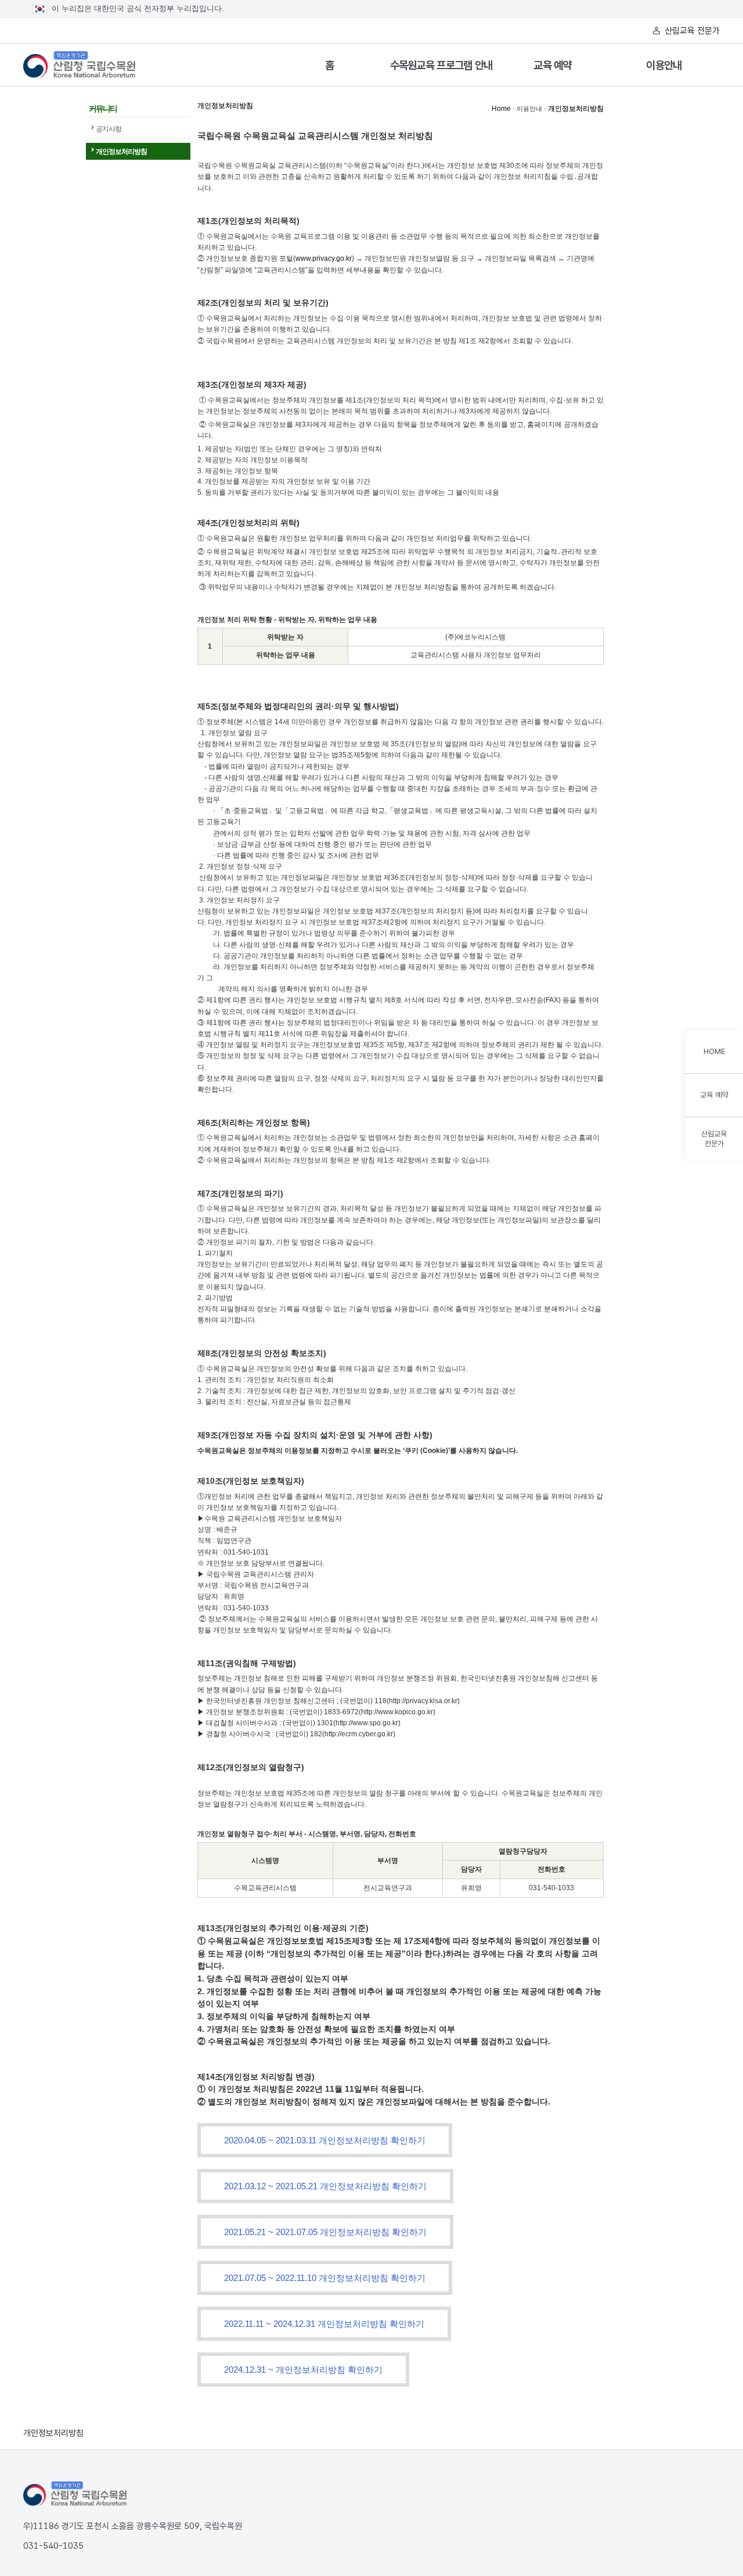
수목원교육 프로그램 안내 (441, 65)
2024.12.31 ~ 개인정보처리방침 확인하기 (303, 2370)
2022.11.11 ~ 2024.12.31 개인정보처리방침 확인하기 (324, 2324)
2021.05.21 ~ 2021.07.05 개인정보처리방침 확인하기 (325, 2232)
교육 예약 (553, 65)
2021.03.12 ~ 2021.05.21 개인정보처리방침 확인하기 (325, 2186)
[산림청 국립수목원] (75, 2494)
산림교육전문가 (714, 1139)
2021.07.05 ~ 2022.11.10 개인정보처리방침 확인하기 (325, 2278)
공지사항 (109, 129)
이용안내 (664, 65)
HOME (714, 1051)
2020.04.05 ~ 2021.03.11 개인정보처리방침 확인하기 (325, 2140)
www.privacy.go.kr (324, 258)
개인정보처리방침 (121, 152)
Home (501, 109)
